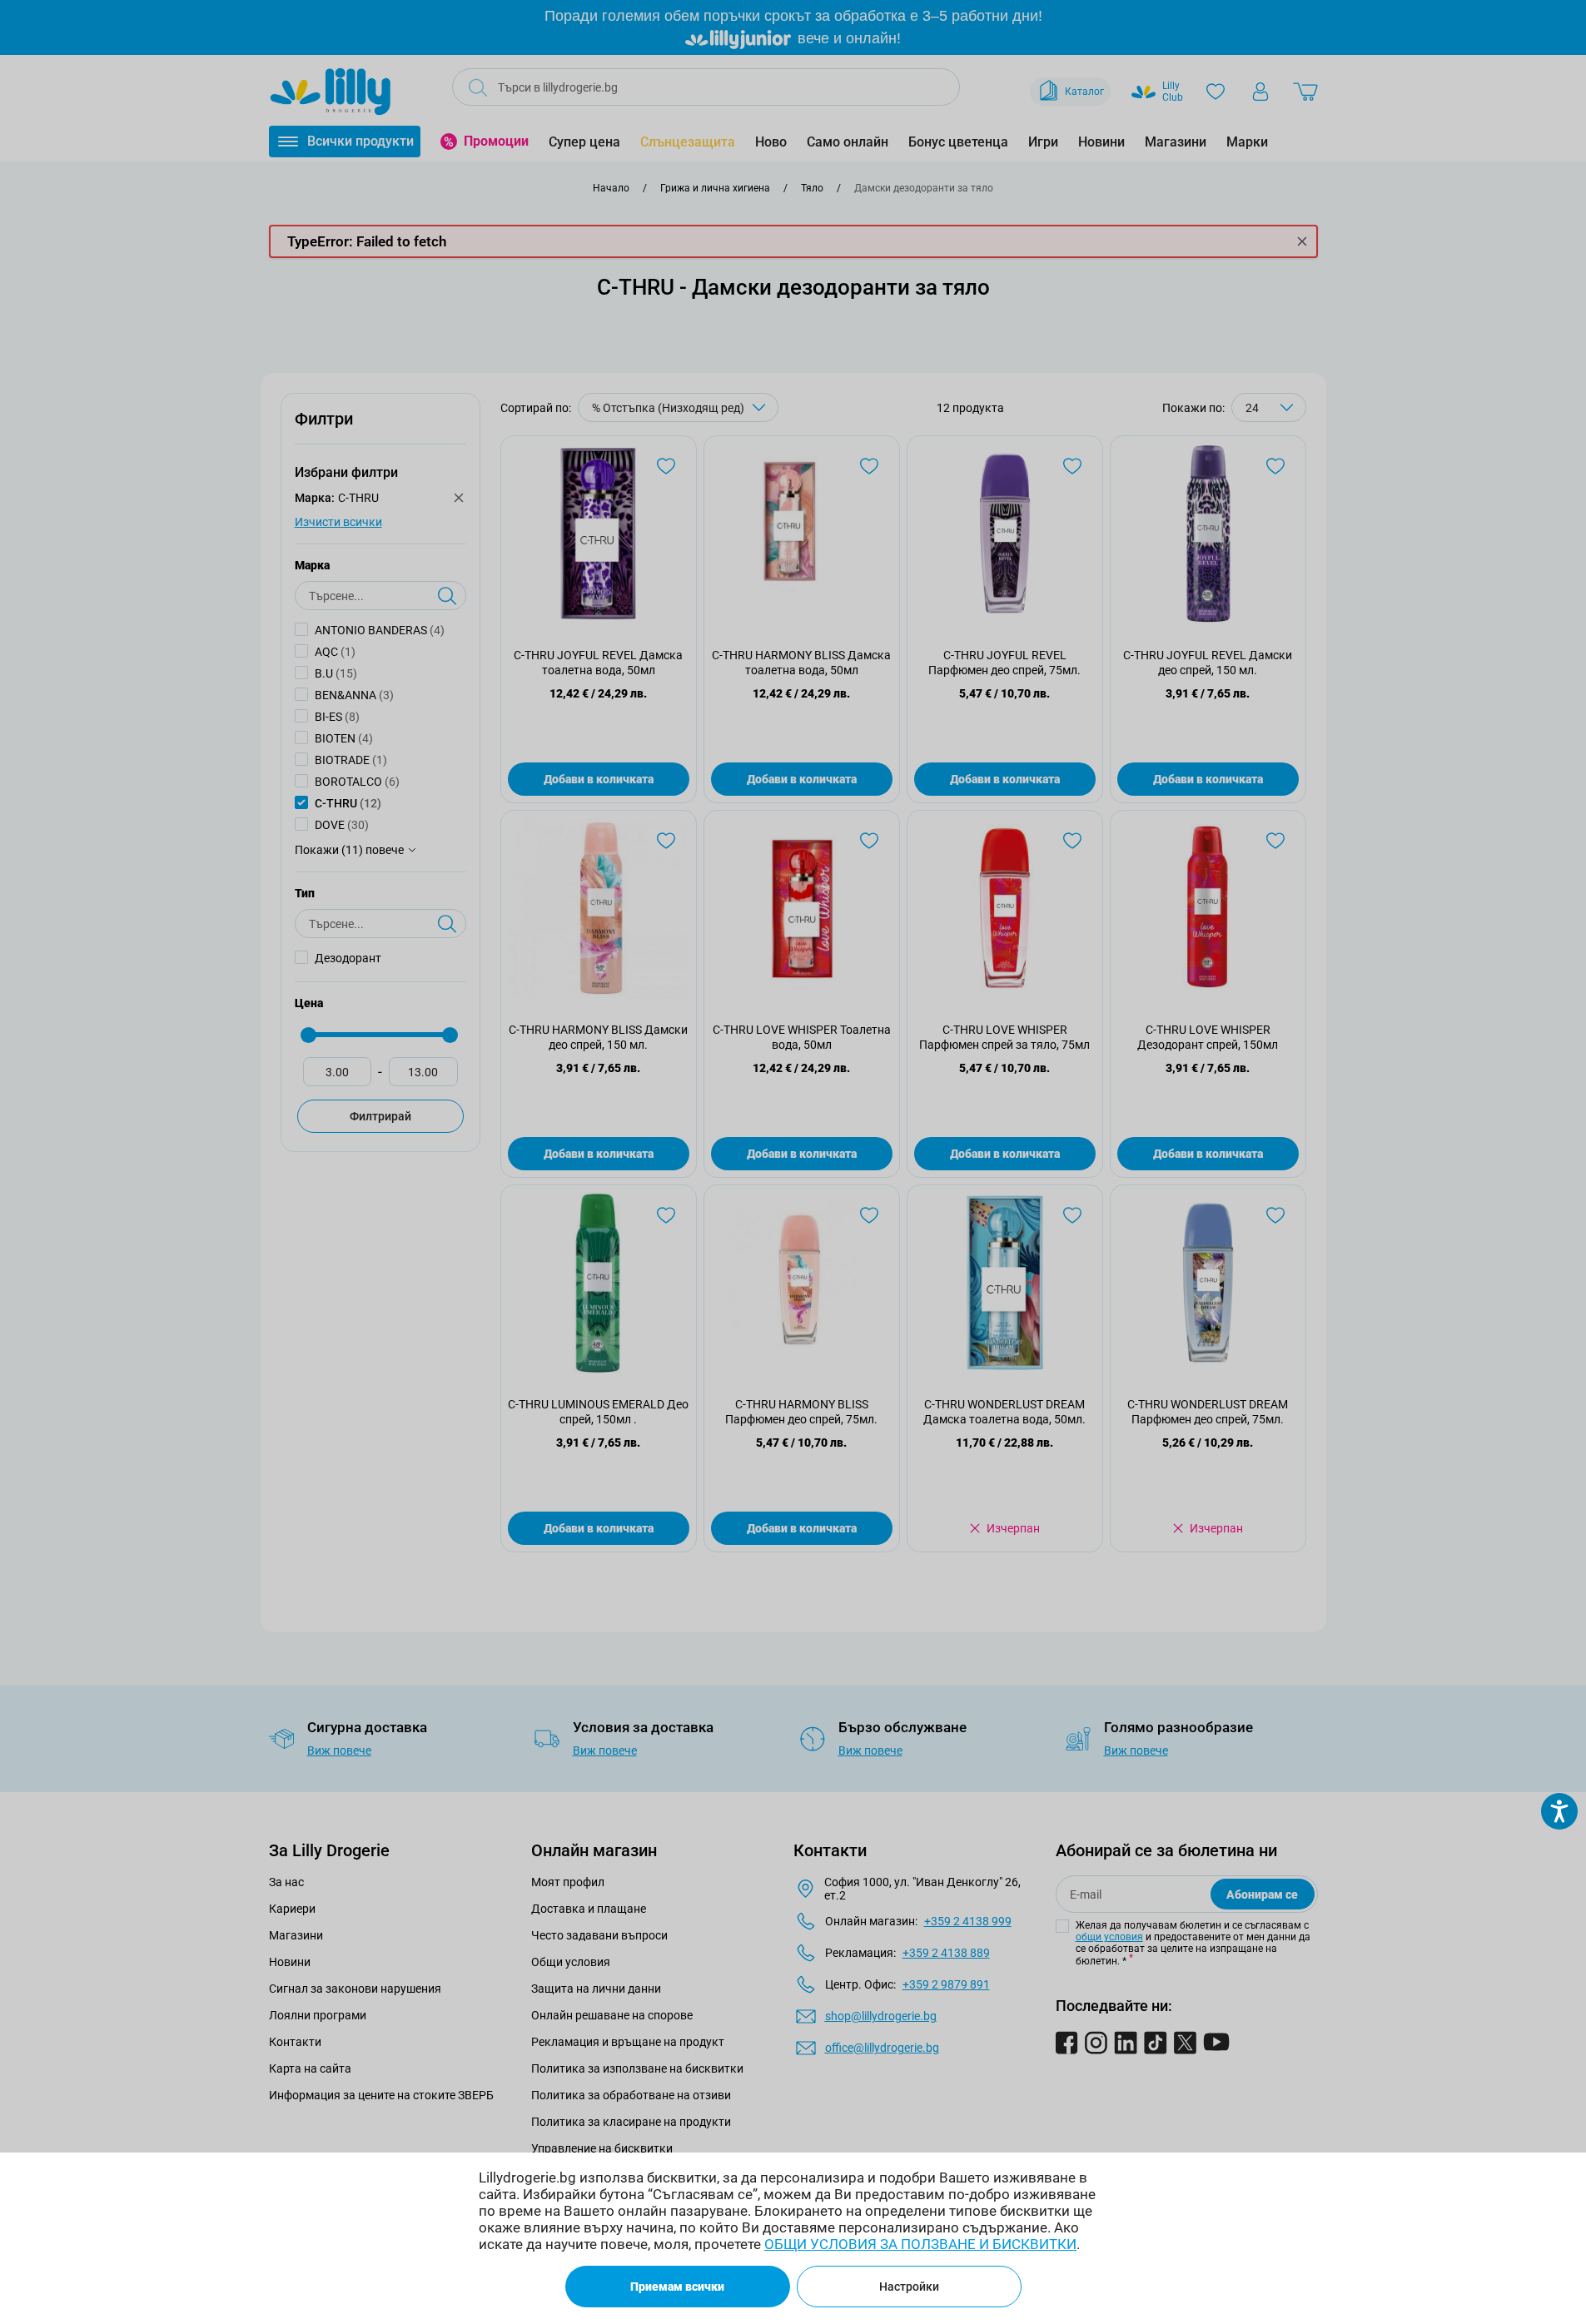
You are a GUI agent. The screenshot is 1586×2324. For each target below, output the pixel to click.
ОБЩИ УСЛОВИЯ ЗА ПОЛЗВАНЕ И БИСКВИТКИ (920, 2244)
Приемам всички (677, 2287)
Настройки (909, 2287)
